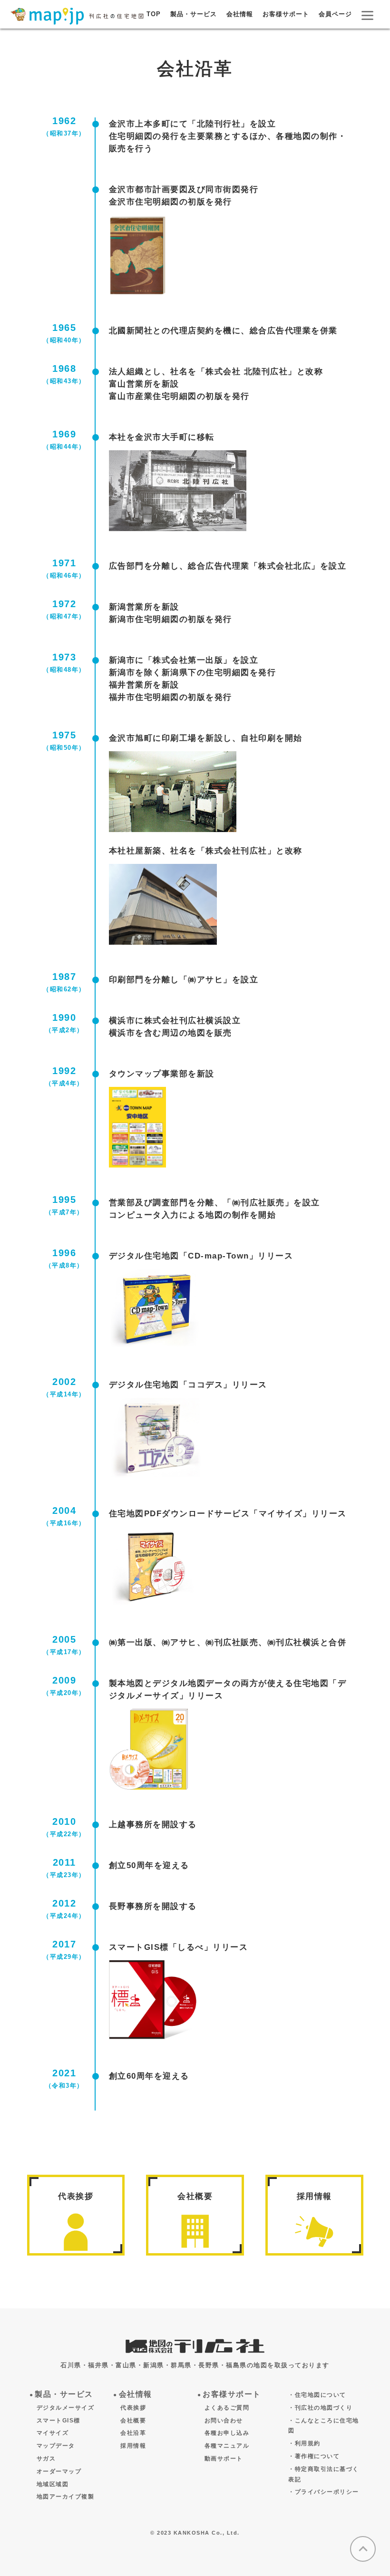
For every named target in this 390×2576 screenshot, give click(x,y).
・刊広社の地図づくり (320, 2408)
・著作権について (314, 2456)
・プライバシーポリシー (324, 2492)
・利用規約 (304, 2443)
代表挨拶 (76, 2196)
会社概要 (195, 2196)
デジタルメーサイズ (66, 2408)
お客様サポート (286, 14)
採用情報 (314, 2196)
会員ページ (335, 14)
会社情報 (240, 14)
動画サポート (224, 2459)
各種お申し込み (227, 2433)
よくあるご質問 (227, 2408)
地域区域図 (53, 2484)
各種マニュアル (227, 2446)
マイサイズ (53, 2433)
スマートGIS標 (58, 2421)
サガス (46, 2459)
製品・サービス (194, 14)
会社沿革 (133, 2433)
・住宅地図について (317, 2395)
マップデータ (56, 2446)
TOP (154, 14)
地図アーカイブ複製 (66, 2497)
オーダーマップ (59, 2471)
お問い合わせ (224, 2421)
